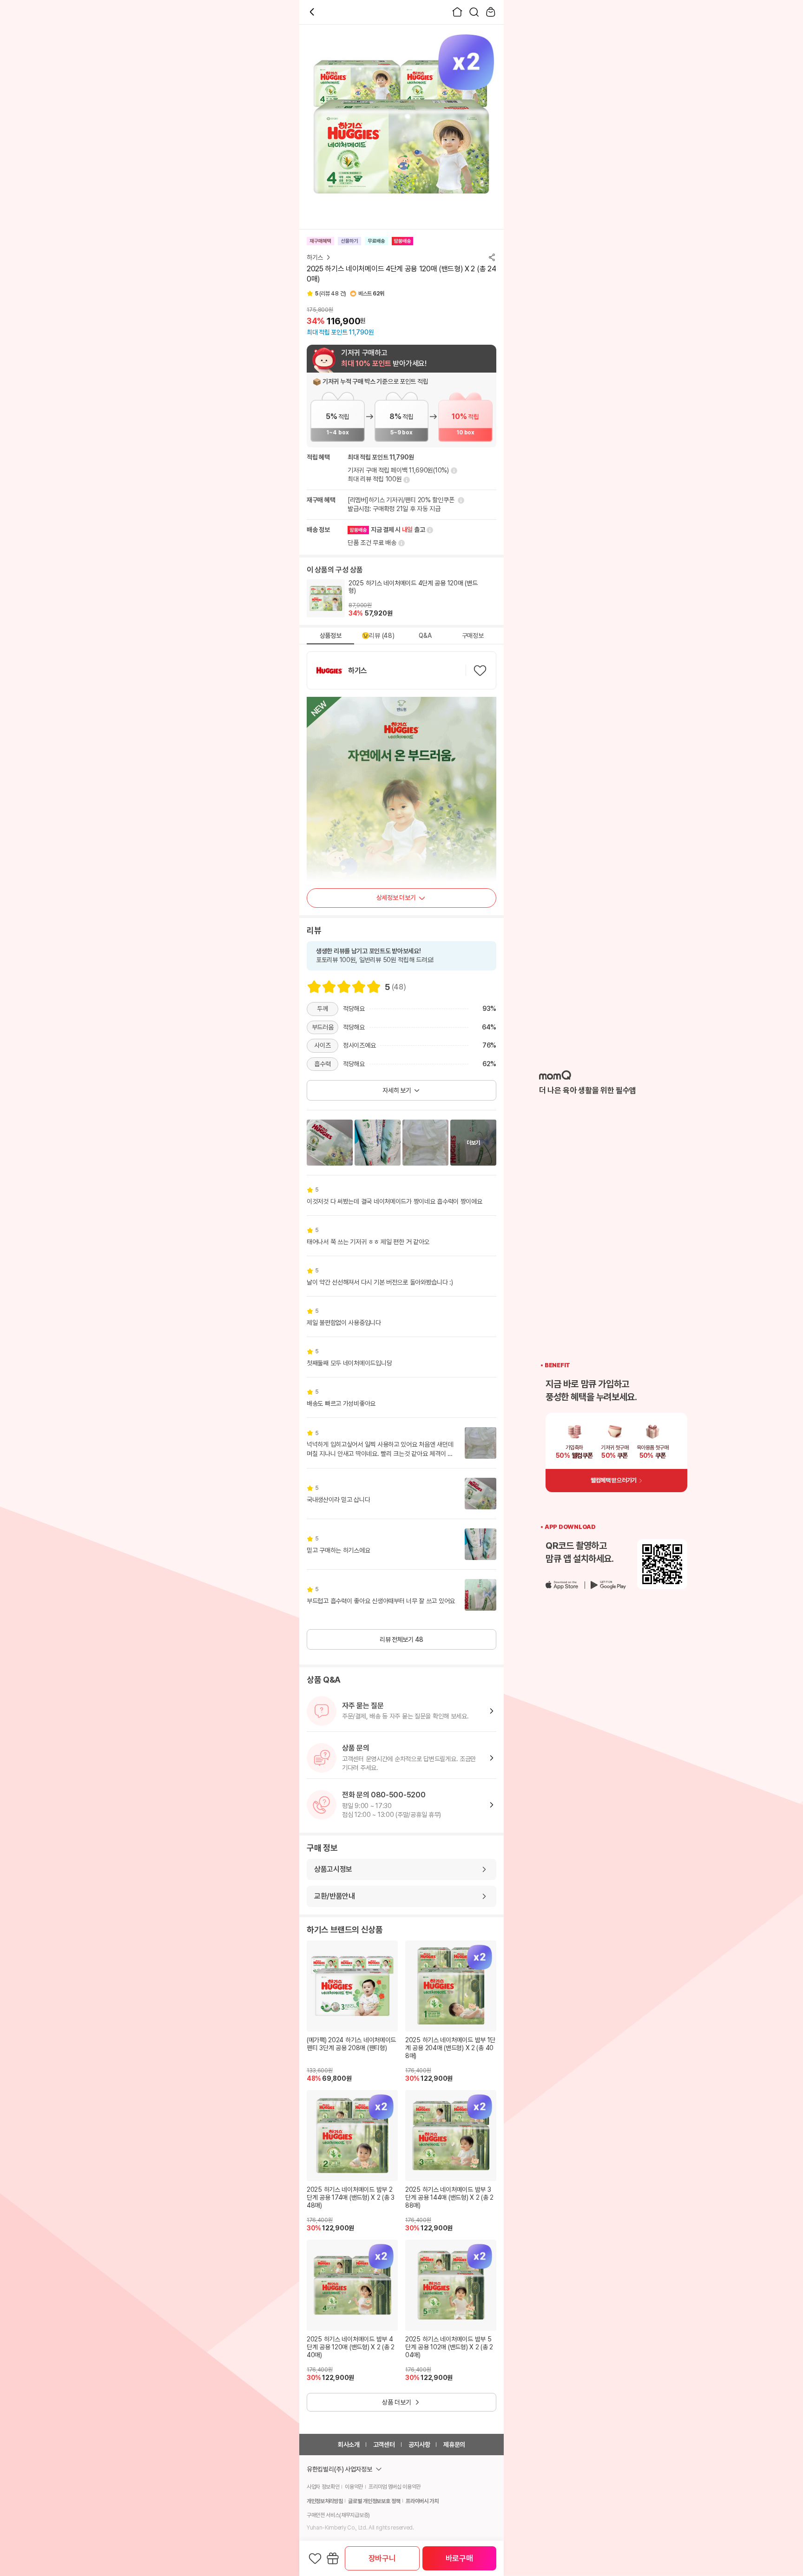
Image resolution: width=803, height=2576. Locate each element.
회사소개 (349, 2445)
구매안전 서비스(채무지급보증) (338, 2515)
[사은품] (333, 2558)
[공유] (492, 257)
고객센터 (384, 2445)
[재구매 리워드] (460, 500)
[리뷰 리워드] (406, 480)
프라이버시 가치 (422, 2501)
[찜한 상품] (315, 2558)
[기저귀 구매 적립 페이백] (453, 471)
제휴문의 (454, 2445)
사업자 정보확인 (323, 2487)
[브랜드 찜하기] (480, 670)
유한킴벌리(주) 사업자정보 (339, 2469)
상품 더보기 (397, 2402)
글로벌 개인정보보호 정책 (374, 2501)
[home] (457, 12)
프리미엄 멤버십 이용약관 (395, 2487)
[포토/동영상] (330, 1143)
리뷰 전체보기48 (401, 1639)
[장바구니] (491, 12)
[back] (312, 12)
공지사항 (419, 2445)
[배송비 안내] (401, 543)
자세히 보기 (397, 1090)
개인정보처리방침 (325, 2501)
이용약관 (354, 2487)
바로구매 (459, 2558)
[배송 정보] (429, 530)
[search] (474, 12)
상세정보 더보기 (396, 898)
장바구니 (382, 2558)
